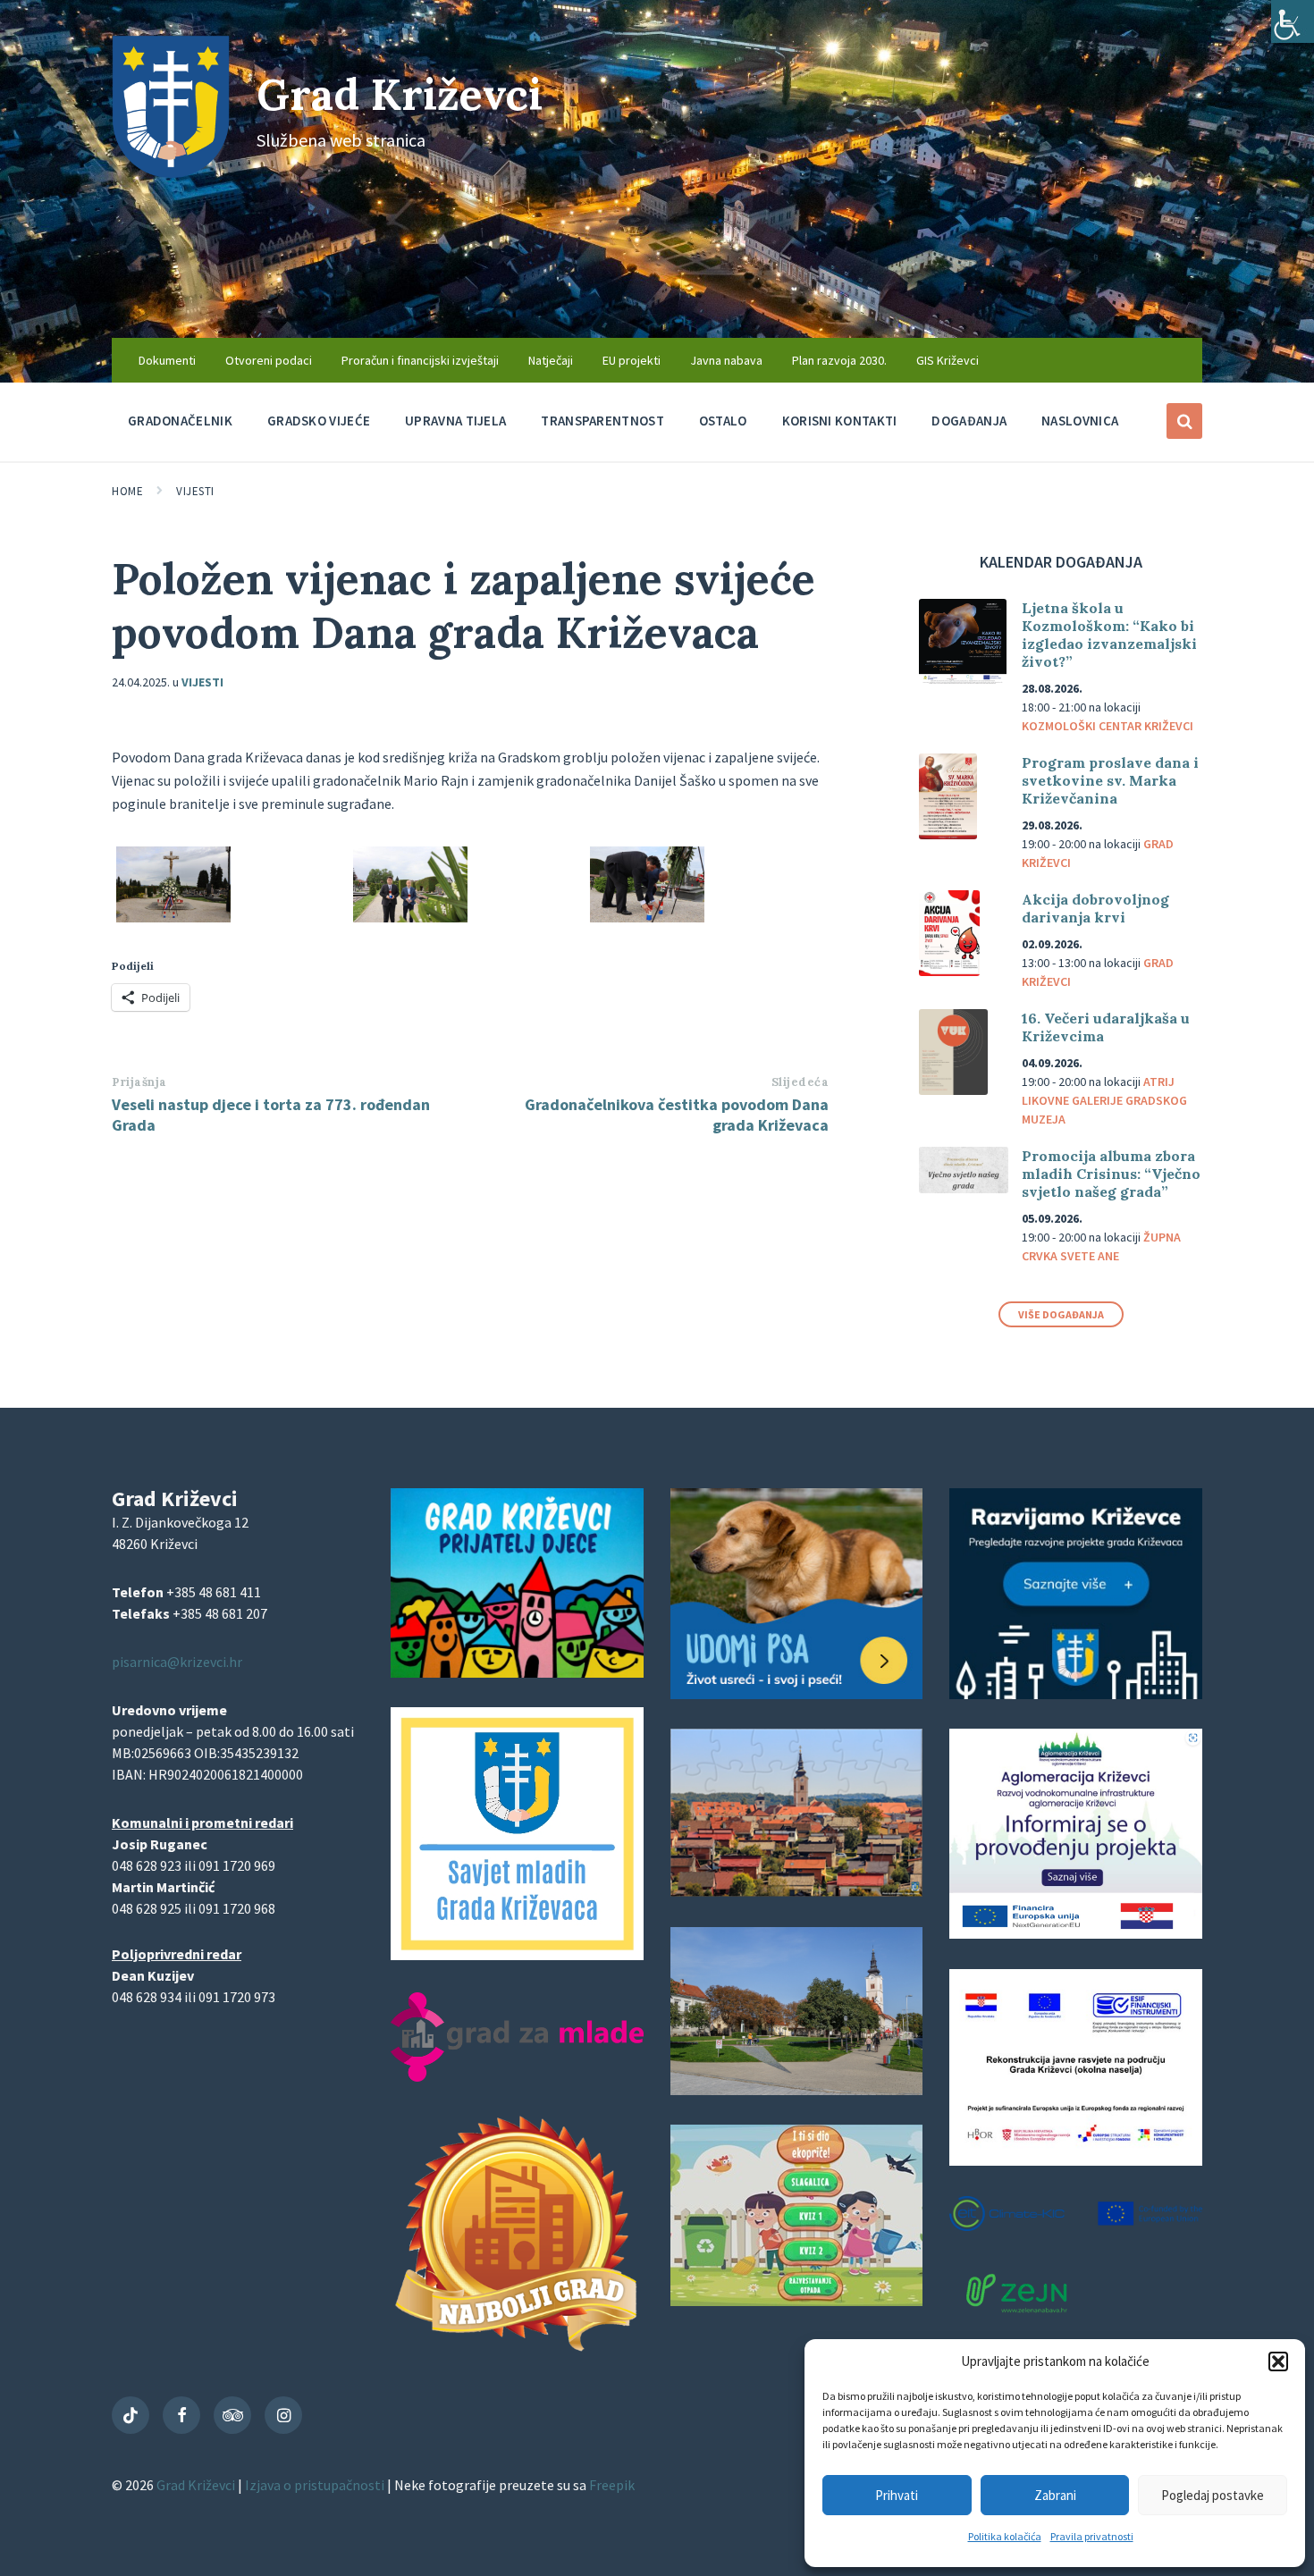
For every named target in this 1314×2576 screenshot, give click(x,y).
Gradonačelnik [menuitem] (180, 421)
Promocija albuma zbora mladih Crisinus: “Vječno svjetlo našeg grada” (1111, 1174)
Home (127, 491)
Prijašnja (139, 1082)
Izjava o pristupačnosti (316, 2485)
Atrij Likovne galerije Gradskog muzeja (1104, 1100)
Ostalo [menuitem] (723, 421)
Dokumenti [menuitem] (167, 360)
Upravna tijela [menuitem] (455, 421)
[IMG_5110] (410, 917)
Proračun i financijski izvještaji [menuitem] (420, 360)
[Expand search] (1184, 421)
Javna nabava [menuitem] (726, 360)
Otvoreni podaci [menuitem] (269, 360)
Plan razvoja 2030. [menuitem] (839, 360)
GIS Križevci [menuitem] (948, 360)
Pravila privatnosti (1092, 2536)
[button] (1278, 2361)
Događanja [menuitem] (969, 421)
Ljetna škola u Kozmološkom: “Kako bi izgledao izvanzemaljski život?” (1109, 635)
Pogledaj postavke (1213, 2495)
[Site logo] (171, 173)
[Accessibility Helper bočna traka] (1293, 21)
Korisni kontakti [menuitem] (840, 421)
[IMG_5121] (173, 917)
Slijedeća (800, 1082)
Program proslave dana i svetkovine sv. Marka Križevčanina (1110, 780)
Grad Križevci (400, 94)
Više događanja (1061, 1314)
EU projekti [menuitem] (632, 360)
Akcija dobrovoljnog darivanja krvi (1095, 908)
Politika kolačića (1005, 2536)
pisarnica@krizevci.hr (177, 1662)
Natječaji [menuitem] (551, 360)
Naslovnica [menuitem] (1080, 421)
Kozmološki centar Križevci (1108, 726)
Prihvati (897, 2495)
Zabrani (1055, 2495)
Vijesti (195, 491)
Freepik (612, 2485)
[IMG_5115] (647, 917)
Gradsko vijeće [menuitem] (319, 421)
